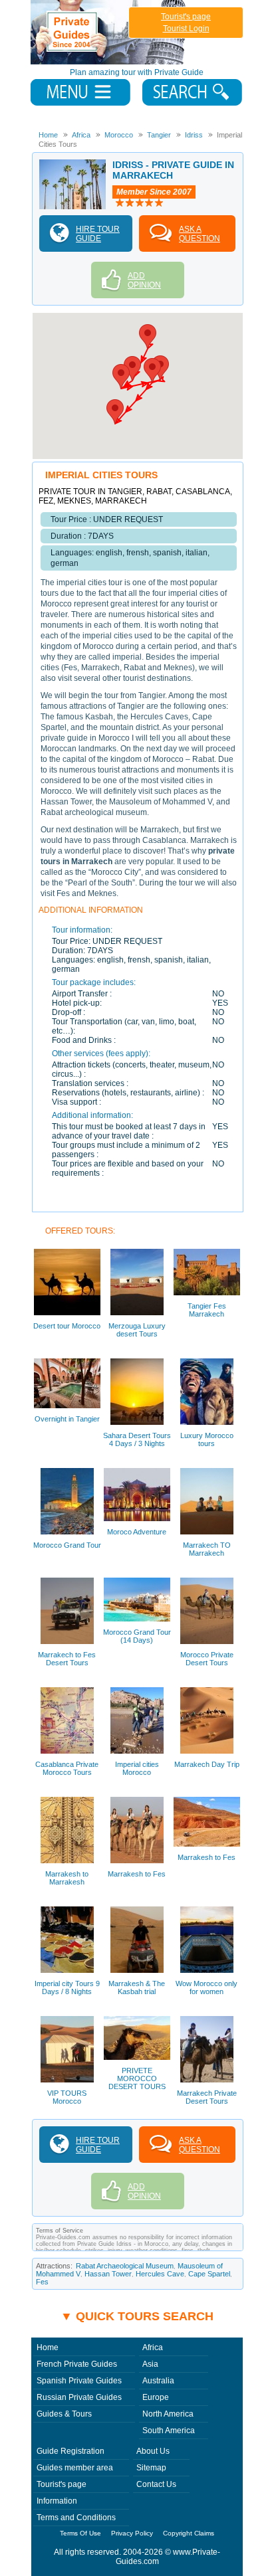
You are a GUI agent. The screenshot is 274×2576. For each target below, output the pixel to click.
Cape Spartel (209, 2274)
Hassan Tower (108, 2274)
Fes (42, 2282)
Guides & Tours (64, 2414)
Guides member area (75, 2468)
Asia (150, 2364)
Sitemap (151, 2468)
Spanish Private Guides (79, 2381)
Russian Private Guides (79, 2397)
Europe (156, 2397)
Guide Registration (70, 2451)
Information (57, 2501)
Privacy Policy (132, 2533)
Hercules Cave (160, 2274)
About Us (153, 2451)
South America (169, 2431)
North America (168, 2414)
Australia (158, 2381)
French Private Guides (77, 2364)
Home (48, 2347)
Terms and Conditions (76, 2518)
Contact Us (156, 2484)
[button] (148, 336)
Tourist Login (186, 29)
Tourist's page (186, 17)
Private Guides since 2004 (109, 32)
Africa (153, 2347)
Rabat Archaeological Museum (125, 2266)
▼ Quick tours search (137, 2316)
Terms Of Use (80, 2533)
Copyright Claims (189, 2533)
